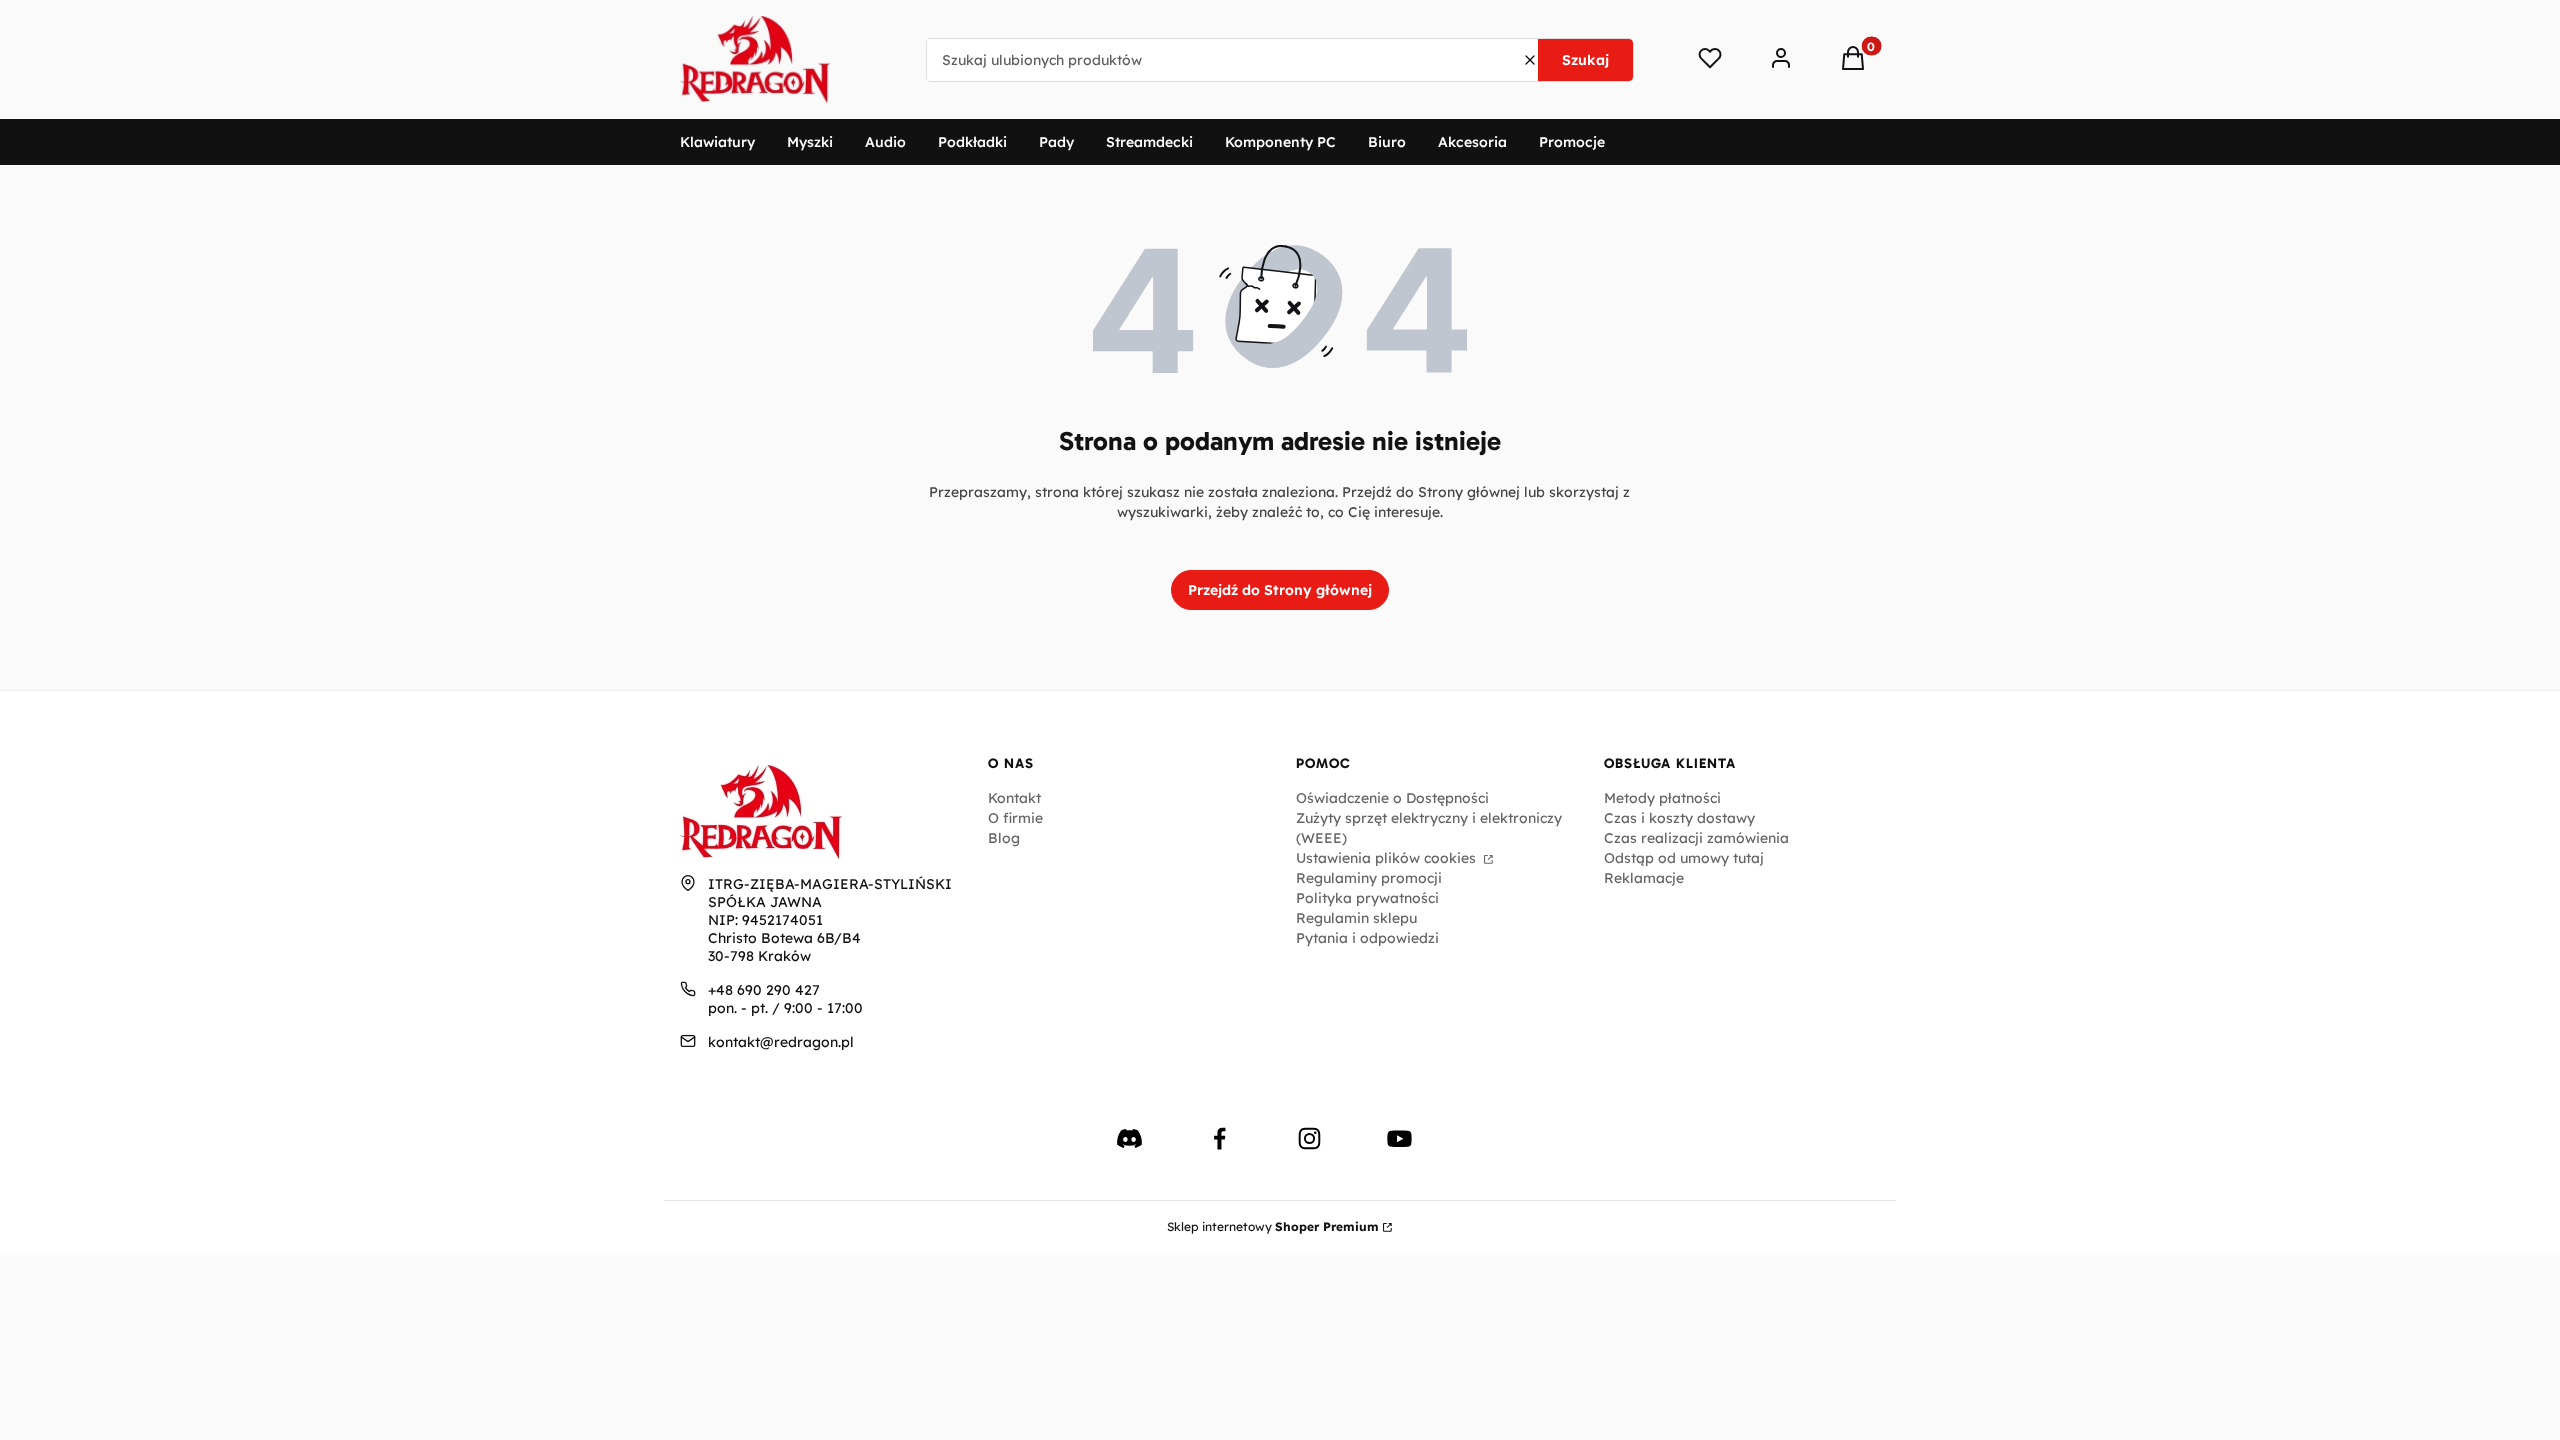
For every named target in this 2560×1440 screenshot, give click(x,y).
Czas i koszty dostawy (1679, 818)
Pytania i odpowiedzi (1367, 938)
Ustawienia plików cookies (1388, 858)
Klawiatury (717, 142)
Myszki (810, 142)
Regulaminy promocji (1369, 878)
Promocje (1572, 142)
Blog (1004, 838)
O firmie (1015, 818)
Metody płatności (1662, 798)
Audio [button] (885, 142)
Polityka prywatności (1367, 898)
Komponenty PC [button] (1280, 142)
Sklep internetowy (1273, 1226)
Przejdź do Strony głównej (1280, 590)
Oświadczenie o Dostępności (1392, 798)
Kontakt (1014, 798)
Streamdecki (1149, 142)
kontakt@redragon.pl (781, 1042)
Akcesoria (1472, 142)
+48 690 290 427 (764, 990)
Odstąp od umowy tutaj (1684, 858)
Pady (1056, 142)
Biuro (1387, 142)
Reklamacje (1644, 878)
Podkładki (972, 142)
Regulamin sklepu (1356, 918)
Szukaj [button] (1585, 60)
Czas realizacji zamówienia (1696, 838)
